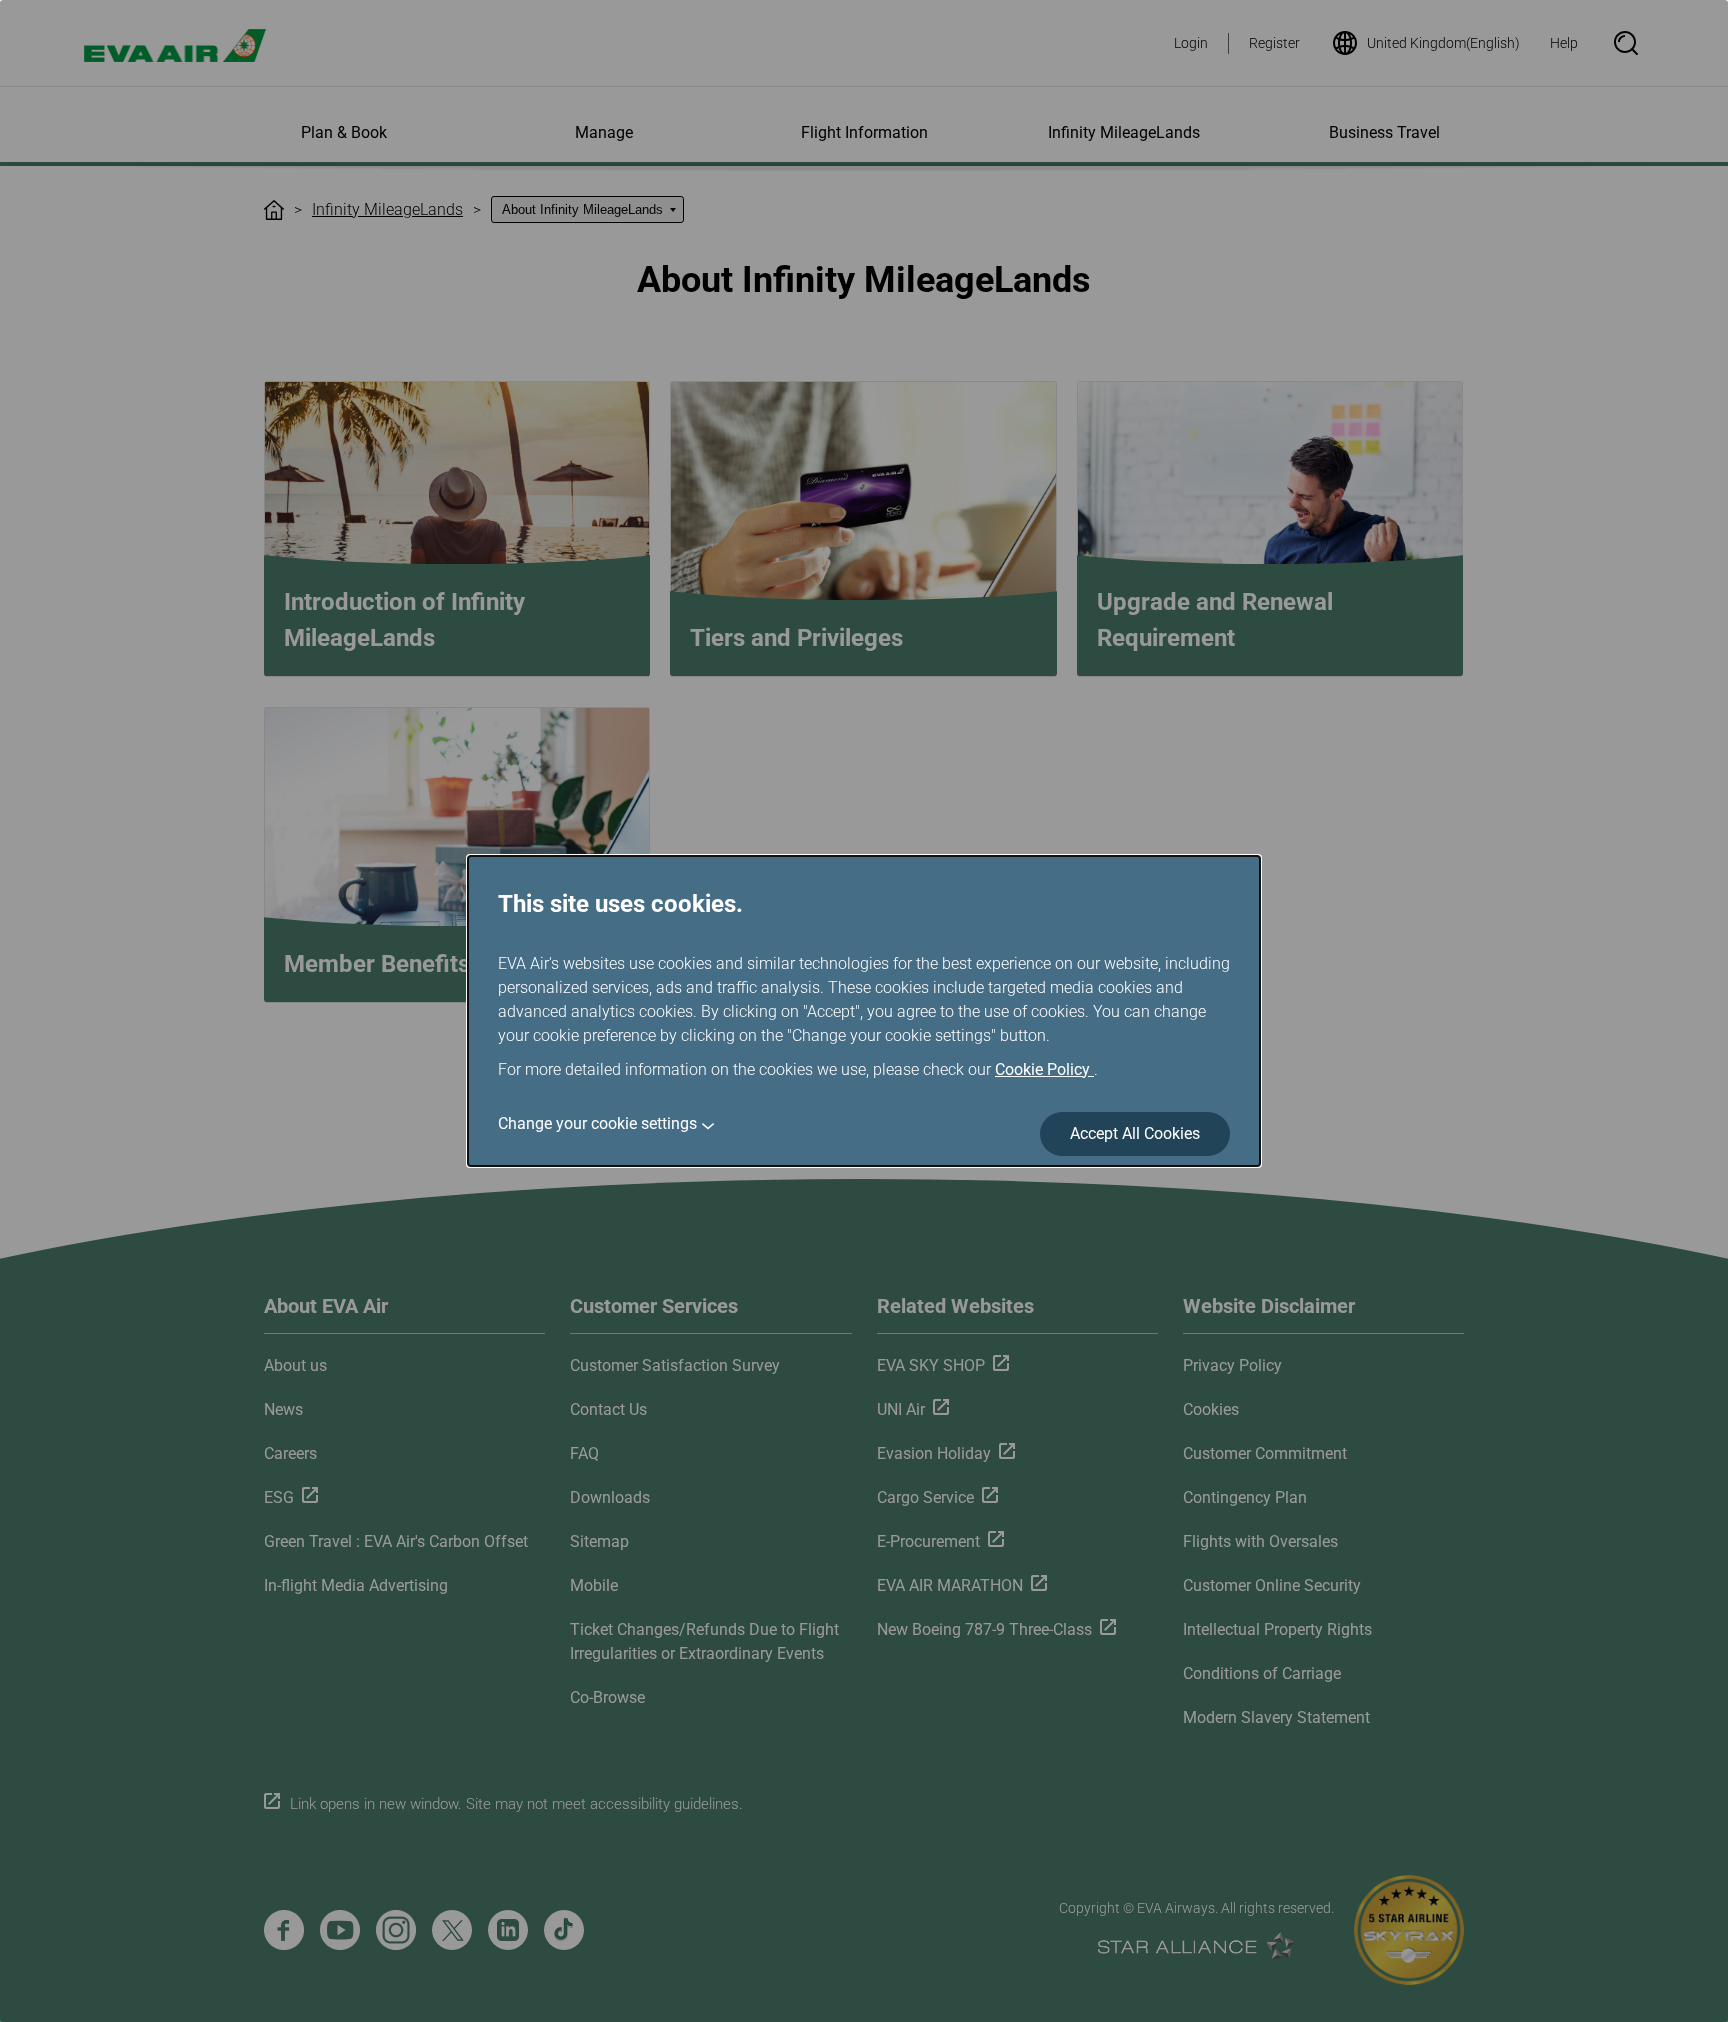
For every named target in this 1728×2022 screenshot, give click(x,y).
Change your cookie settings (597, 1123)
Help (1564, 43)
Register (1274, 43)
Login (1191, 43)
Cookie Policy (1044, 1069)
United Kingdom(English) (1443, 43)
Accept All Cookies (1135, 1133)
